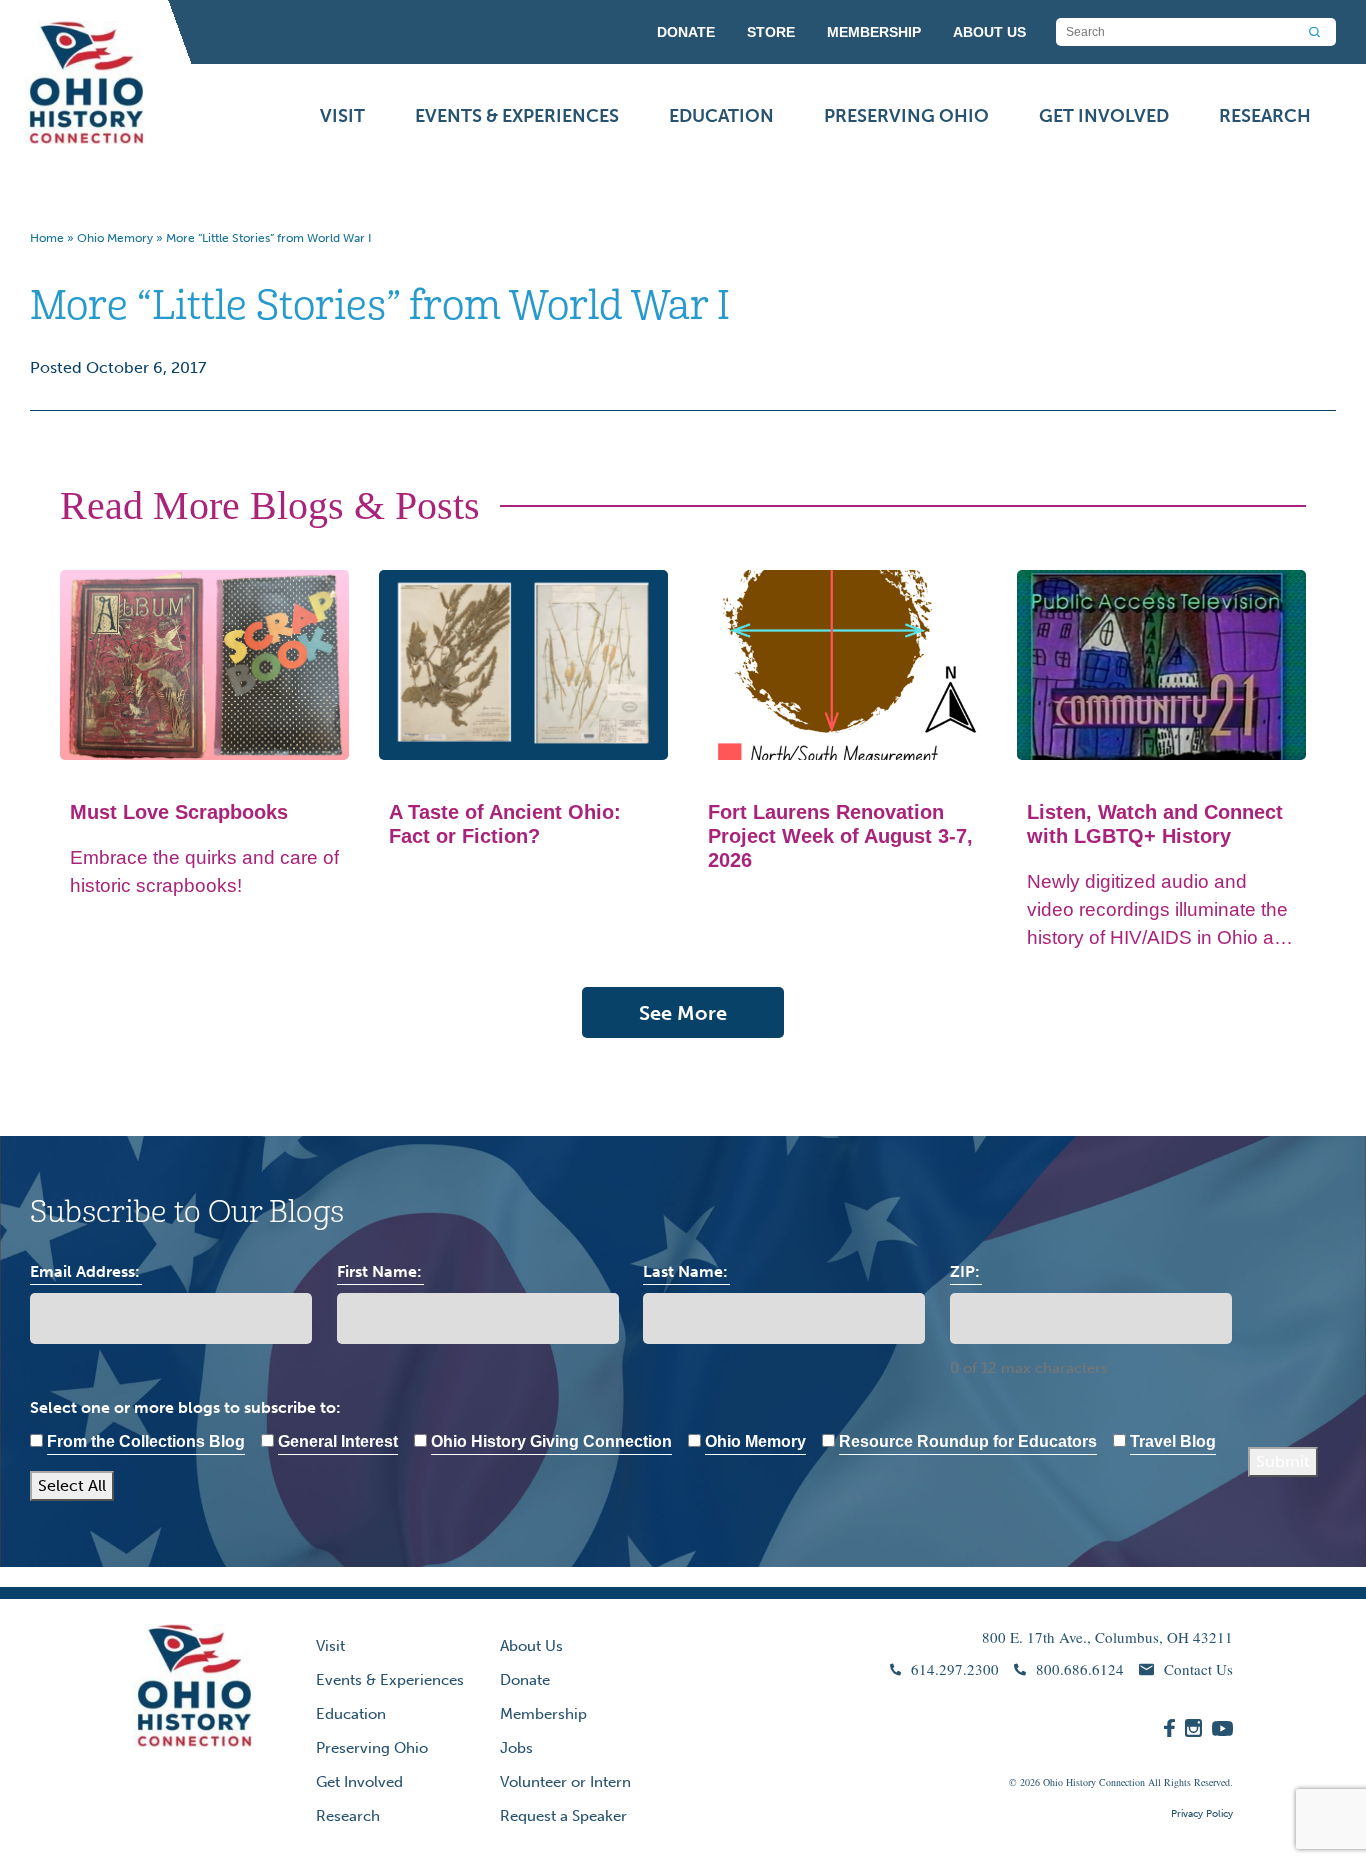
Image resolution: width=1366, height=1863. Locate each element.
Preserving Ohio (906, 116)
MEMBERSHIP (874, 32)
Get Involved (1104, 116)
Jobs (516, 1748)
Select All (72, 1485)
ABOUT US (989, 32)
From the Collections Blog (146, 1441)
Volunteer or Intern (565, 1782)
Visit (342, 116)
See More (683, 1013)
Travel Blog (1173, 1441)
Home (47, 238)
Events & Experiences (517, 116)
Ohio (1053, 1782)
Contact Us (1198, 1669)
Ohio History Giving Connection (551, 1441)
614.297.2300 (955, 1669)
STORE (771, 32)
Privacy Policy (1202, 1814)
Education (721, 116)
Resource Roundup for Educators (968, 1441)
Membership (543, 1714)
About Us (531, 1646)
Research (1265, 116)
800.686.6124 (1080, 1669)
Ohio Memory (115, 238)
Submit (1283, 1461)
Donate (525, 1680)
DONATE (686, 32)
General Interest (338, 1441)
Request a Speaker (563, 1816)
